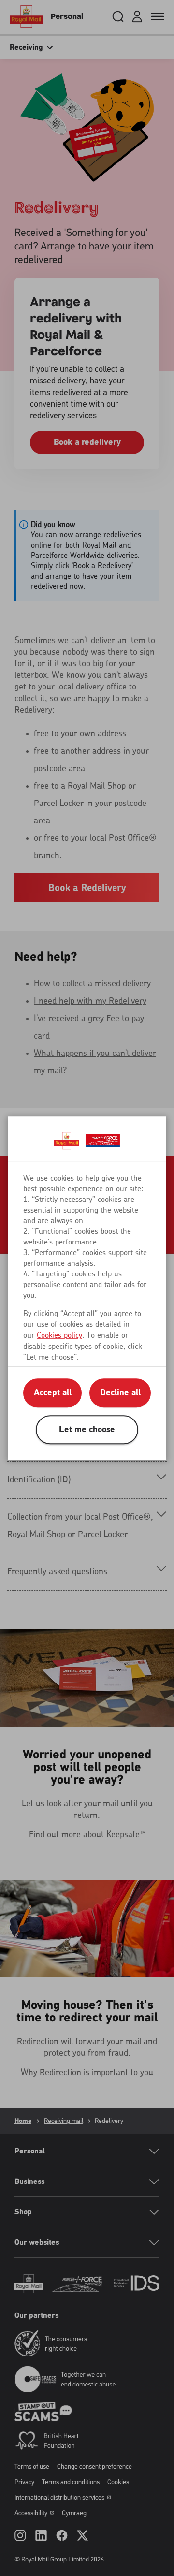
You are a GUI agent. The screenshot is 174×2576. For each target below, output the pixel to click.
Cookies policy (59, 1335)
